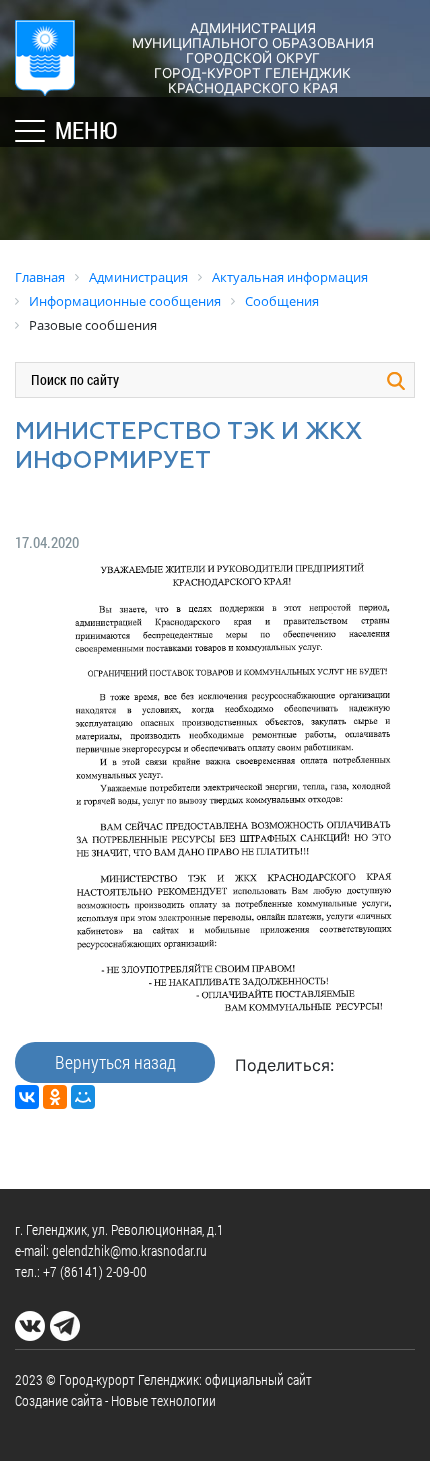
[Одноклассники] (55, 1097)
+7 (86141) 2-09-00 (95, 1271)
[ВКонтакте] (27, 1097)
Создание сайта (58, 1400)
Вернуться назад (115, 1062)
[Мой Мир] (83, 1097)
